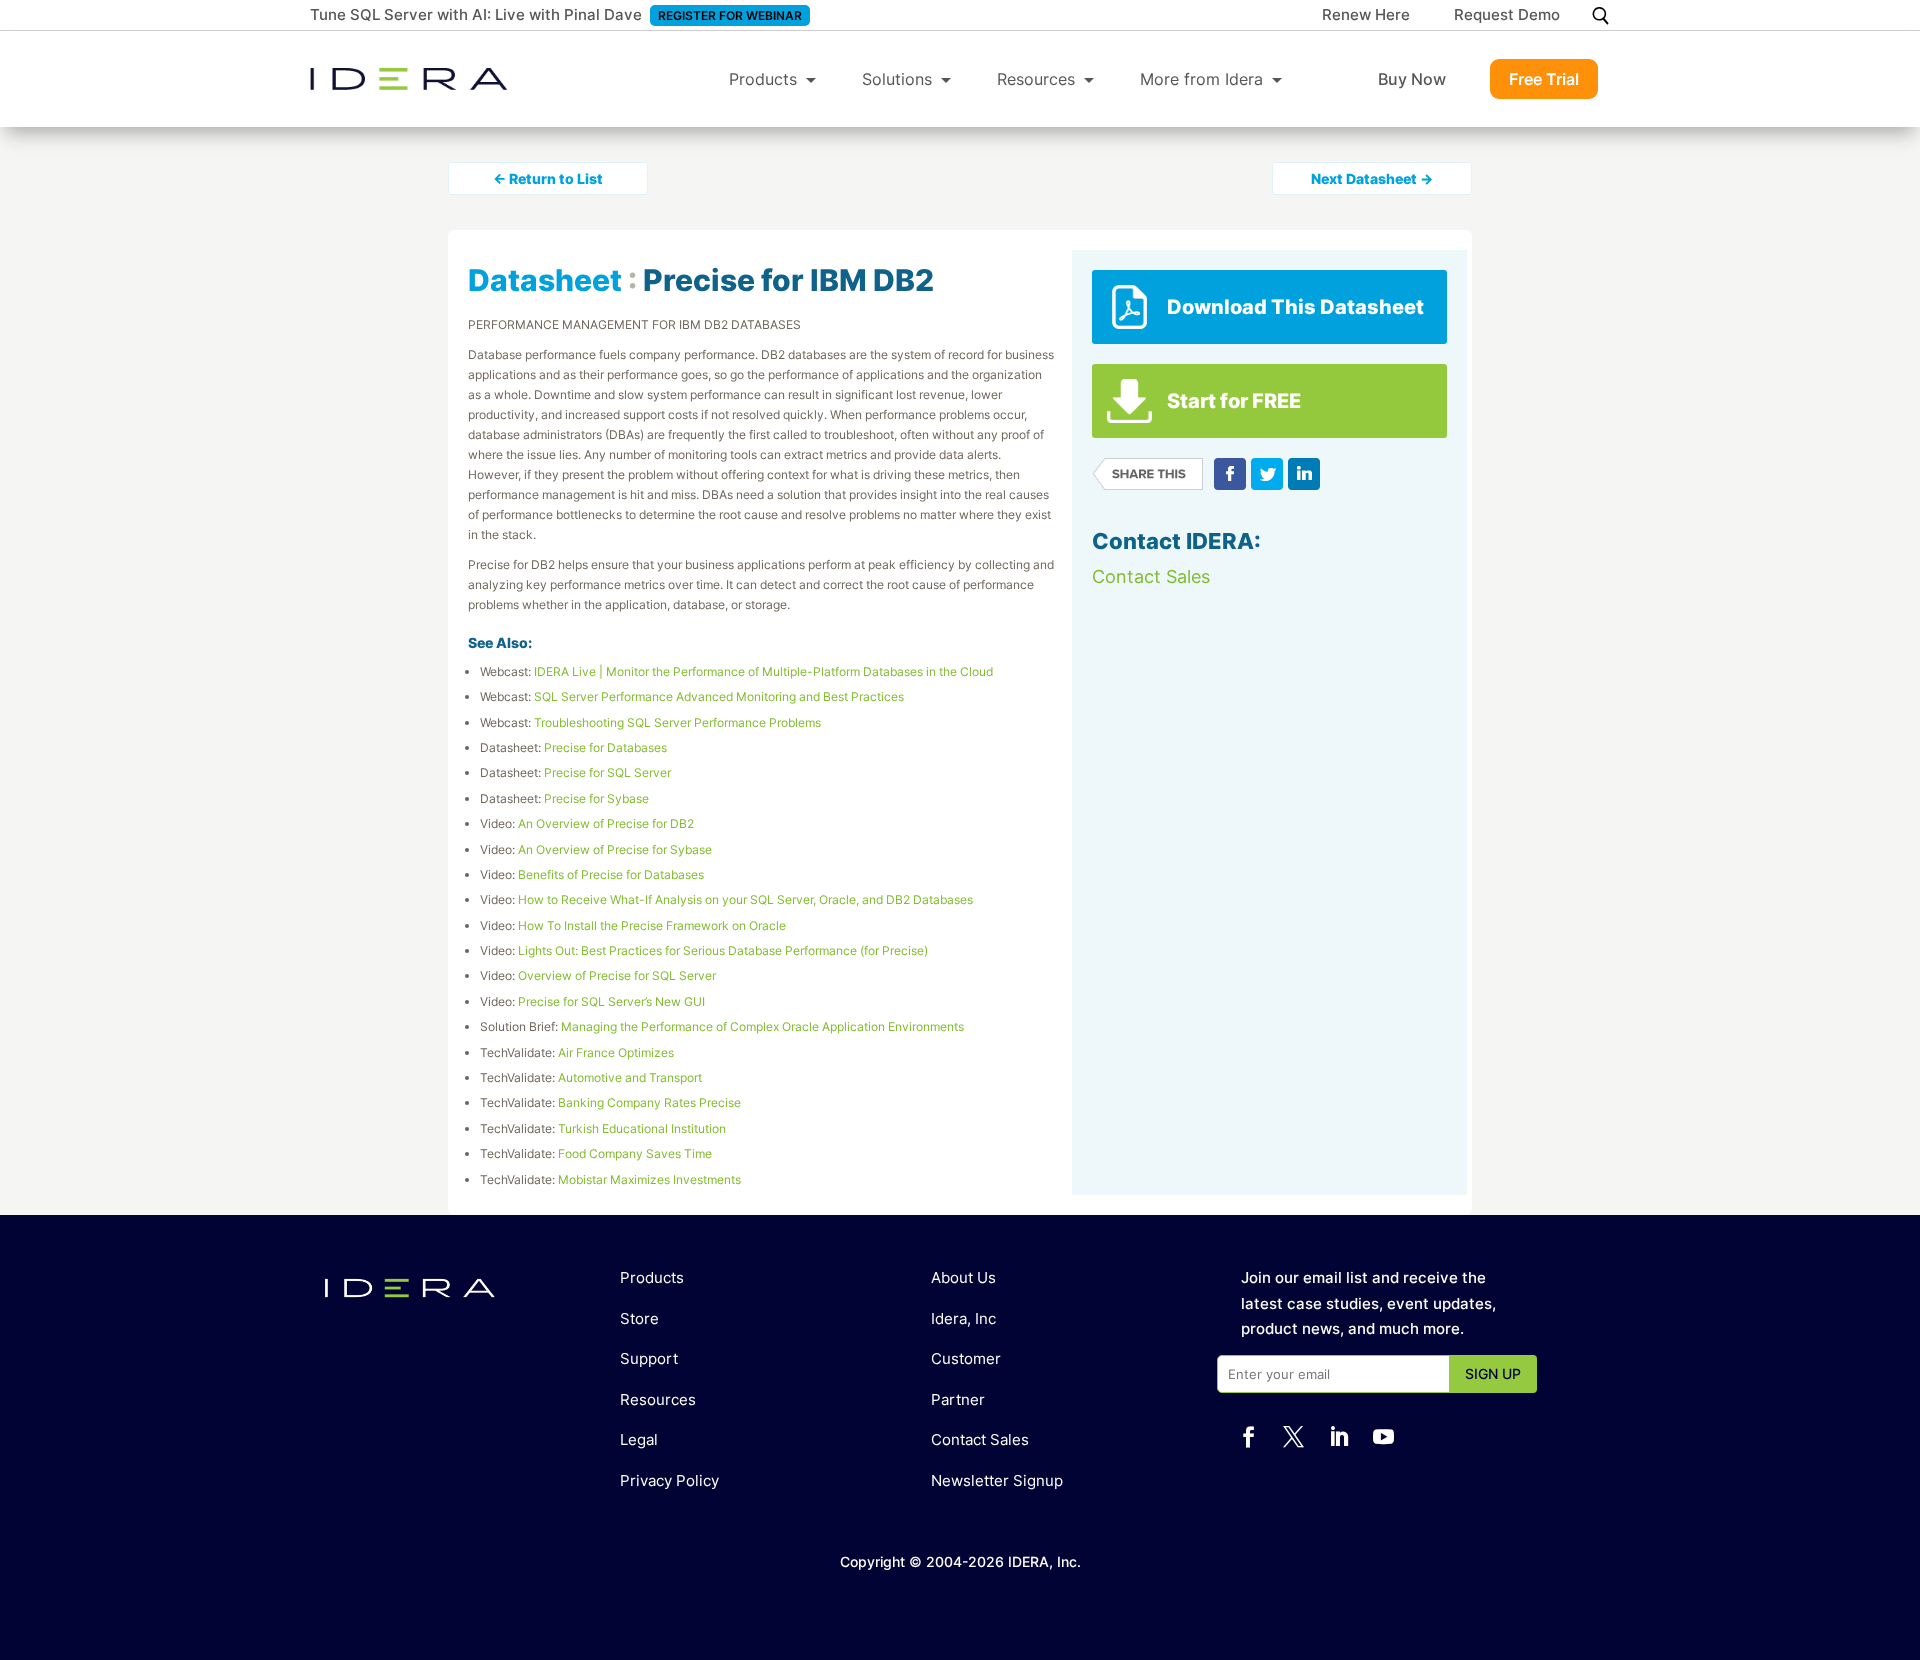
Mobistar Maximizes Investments (649, 1179)
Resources (1036, 79)
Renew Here (1366, 16)
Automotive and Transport (630, 1077)
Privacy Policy (669, 1480)
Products (763, 79)
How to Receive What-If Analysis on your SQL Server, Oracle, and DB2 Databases (745, 899)
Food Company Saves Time (635, 1153)
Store (639, 1318)
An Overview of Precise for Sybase (615, 849)
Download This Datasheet (1295, 307)
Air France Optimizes (616, 1052)
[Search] (1600, 15)
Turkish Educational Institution (642, 1128)
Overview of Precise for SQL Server (617, 975)
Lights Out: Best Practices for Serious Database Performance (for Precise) (723, 950)
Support (649, 1358)
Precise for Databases (605, 747)
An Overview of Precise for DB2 (606, 823)
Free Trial (1544, 79)
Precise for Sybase (596, 798)
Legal (639, 1439)
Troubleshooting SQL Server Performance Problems (677, 722)
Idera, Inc (963, 1318)
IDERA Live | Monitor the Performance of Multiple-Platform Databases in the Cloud (763, 671)
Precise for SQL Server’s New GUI (611, 1001)
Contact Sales (1151, 576)
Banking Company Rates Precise (649, 1102)
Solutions (897, 79)
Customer (966, 1358)
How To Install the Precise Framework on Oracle (652, 925)
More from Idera (1201, 79)
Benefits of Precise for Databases (611, 874)
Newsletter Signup (997, 1480)
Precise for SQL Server (607, 772)
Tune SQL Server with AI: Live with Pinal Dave (476, 14)
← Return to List (548, 178)
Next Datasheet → (1372, 178)
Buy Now (1412, 79)
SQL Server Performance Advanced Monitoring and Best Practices (719, 696)
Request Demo (1507, 16)
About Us (963, 1277)
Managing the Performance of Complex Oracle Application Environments (762, 1026)
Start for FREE (1234, 401)
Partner (958, 1399)
